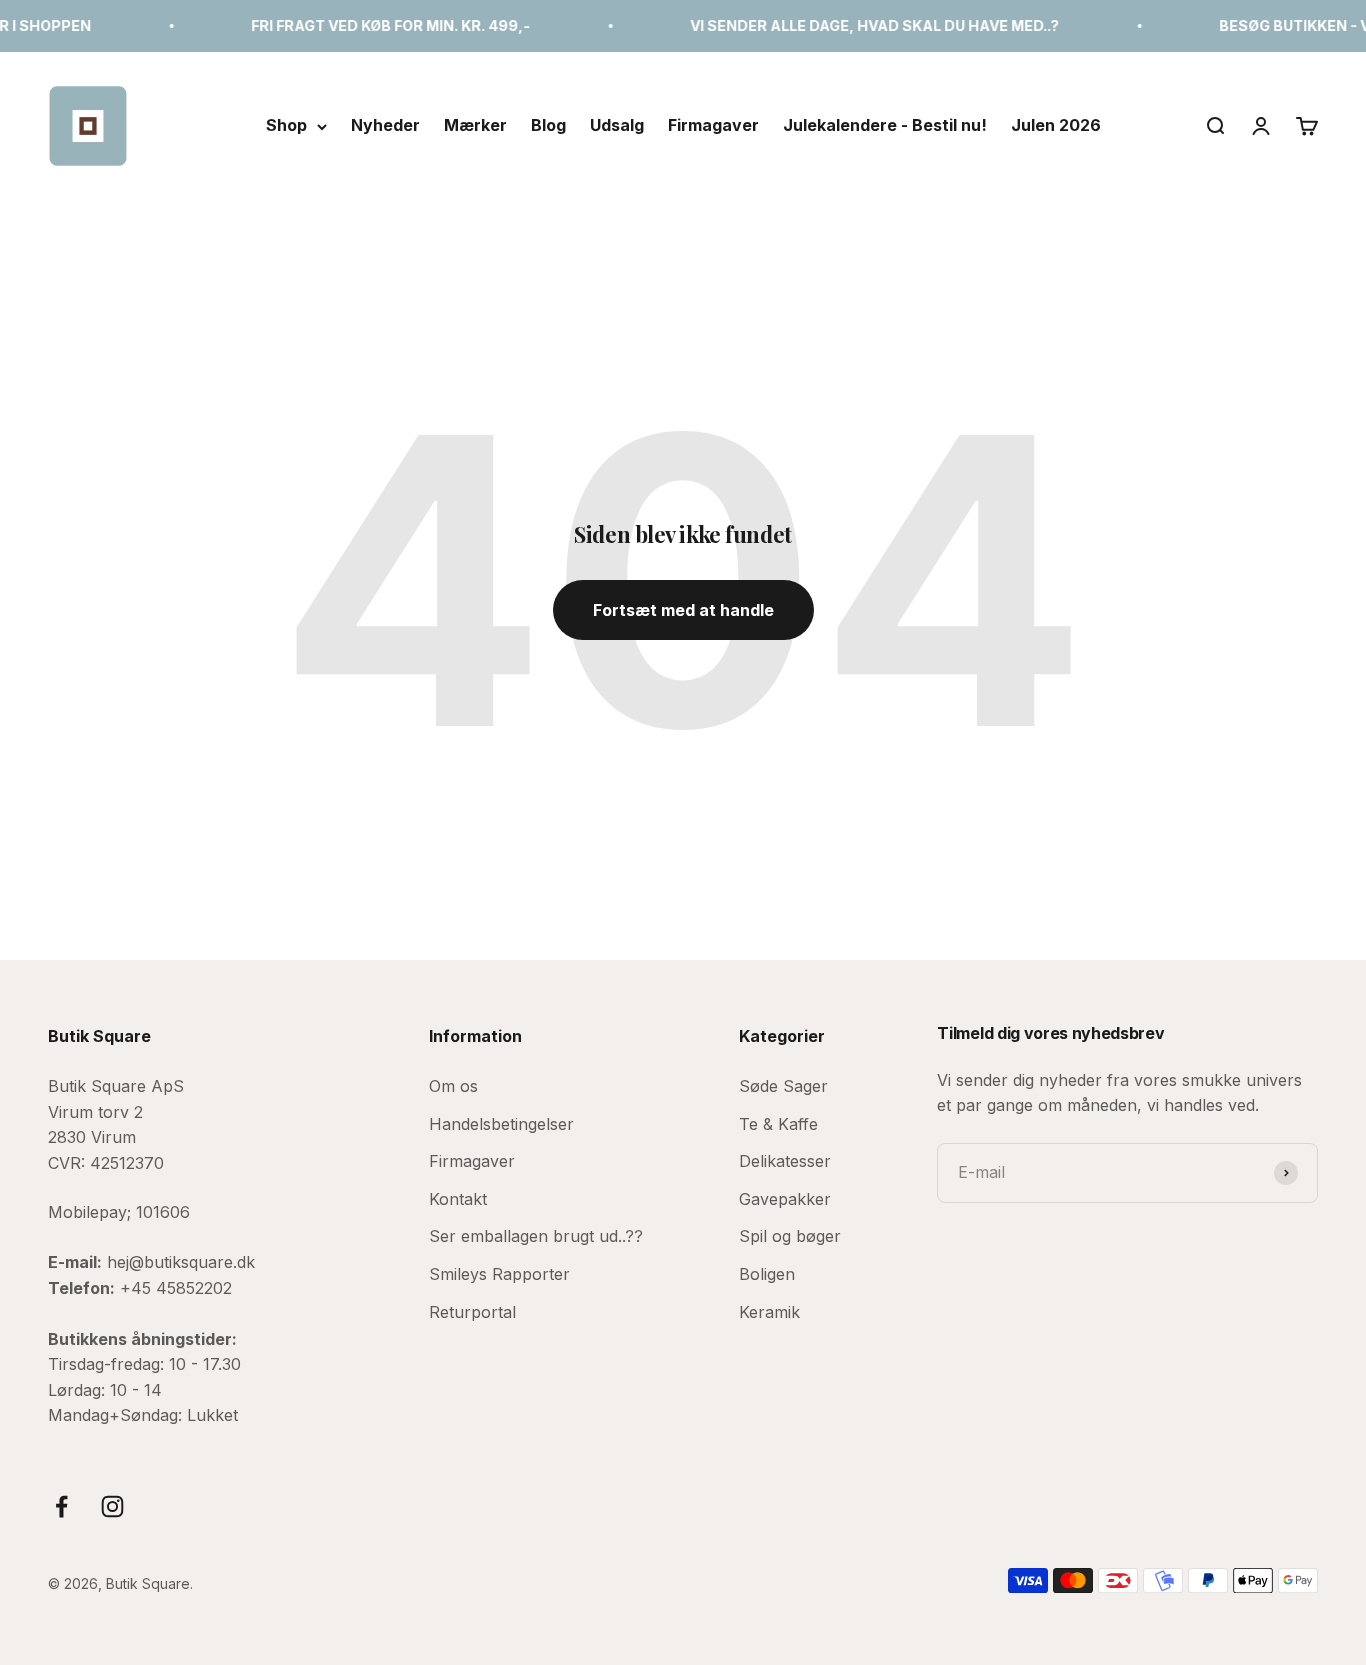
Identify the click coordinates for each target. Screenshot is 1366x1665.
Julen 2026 (1056, 125)
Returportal (472, 1312)
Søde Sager (783, 1086)
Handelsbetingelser (501, 1124)
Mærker (475, 125)
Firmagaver (713, 125)
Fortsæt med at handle (683, 610)
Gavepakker (785, 1199)
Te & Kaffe (778, 1124)
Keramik (769, 1312)
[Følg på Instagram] (112, 1506)
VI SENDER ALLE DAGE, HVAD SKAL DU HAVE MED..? (850, 25)
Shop (286, 125)
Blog (548, 125)
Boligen (767, 1274)
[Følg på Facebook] (61, 1506)
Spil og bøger (790, 1236)
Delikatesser (785, 1161)
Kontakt (458, 1199)
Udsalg (617, 125)
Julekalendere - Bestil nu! (885, 125)
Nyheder (385, 125)
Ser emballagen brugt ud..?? (536, 1236)
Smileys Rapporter (499, 1274)
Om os (453, 1086)
